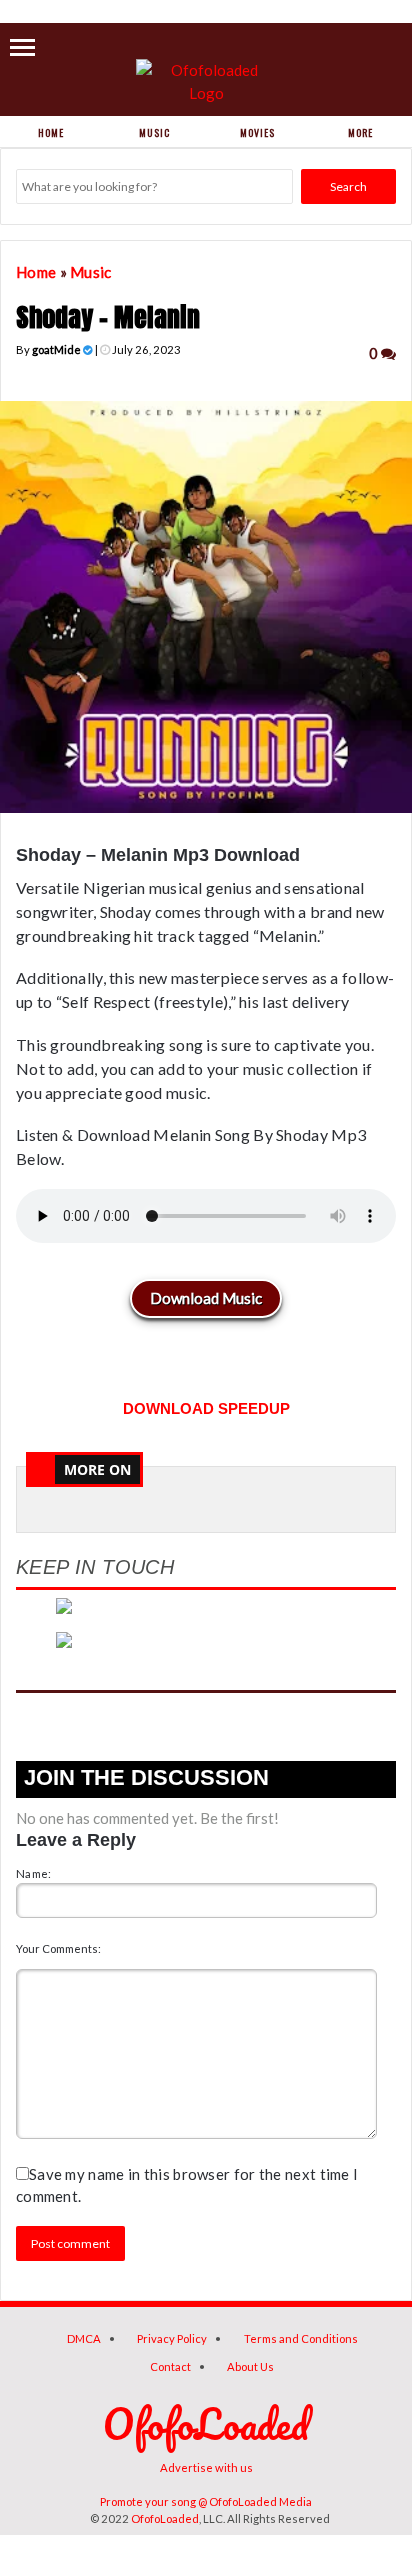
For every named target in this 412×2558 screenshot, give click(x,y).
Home (51, 132)
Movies (257, 132)
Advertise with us (206, 2467)
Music (154, 132)
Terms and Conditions (301, 2338)
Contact (170, 2366)
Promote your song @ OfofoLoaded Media (206, 2501)
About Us (250, 2366)
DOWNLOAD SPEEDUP (206, 1408)
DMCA (84, 2338)
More (360, 132)
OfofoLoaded (165, 2518)
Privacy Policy (172, 2338)
